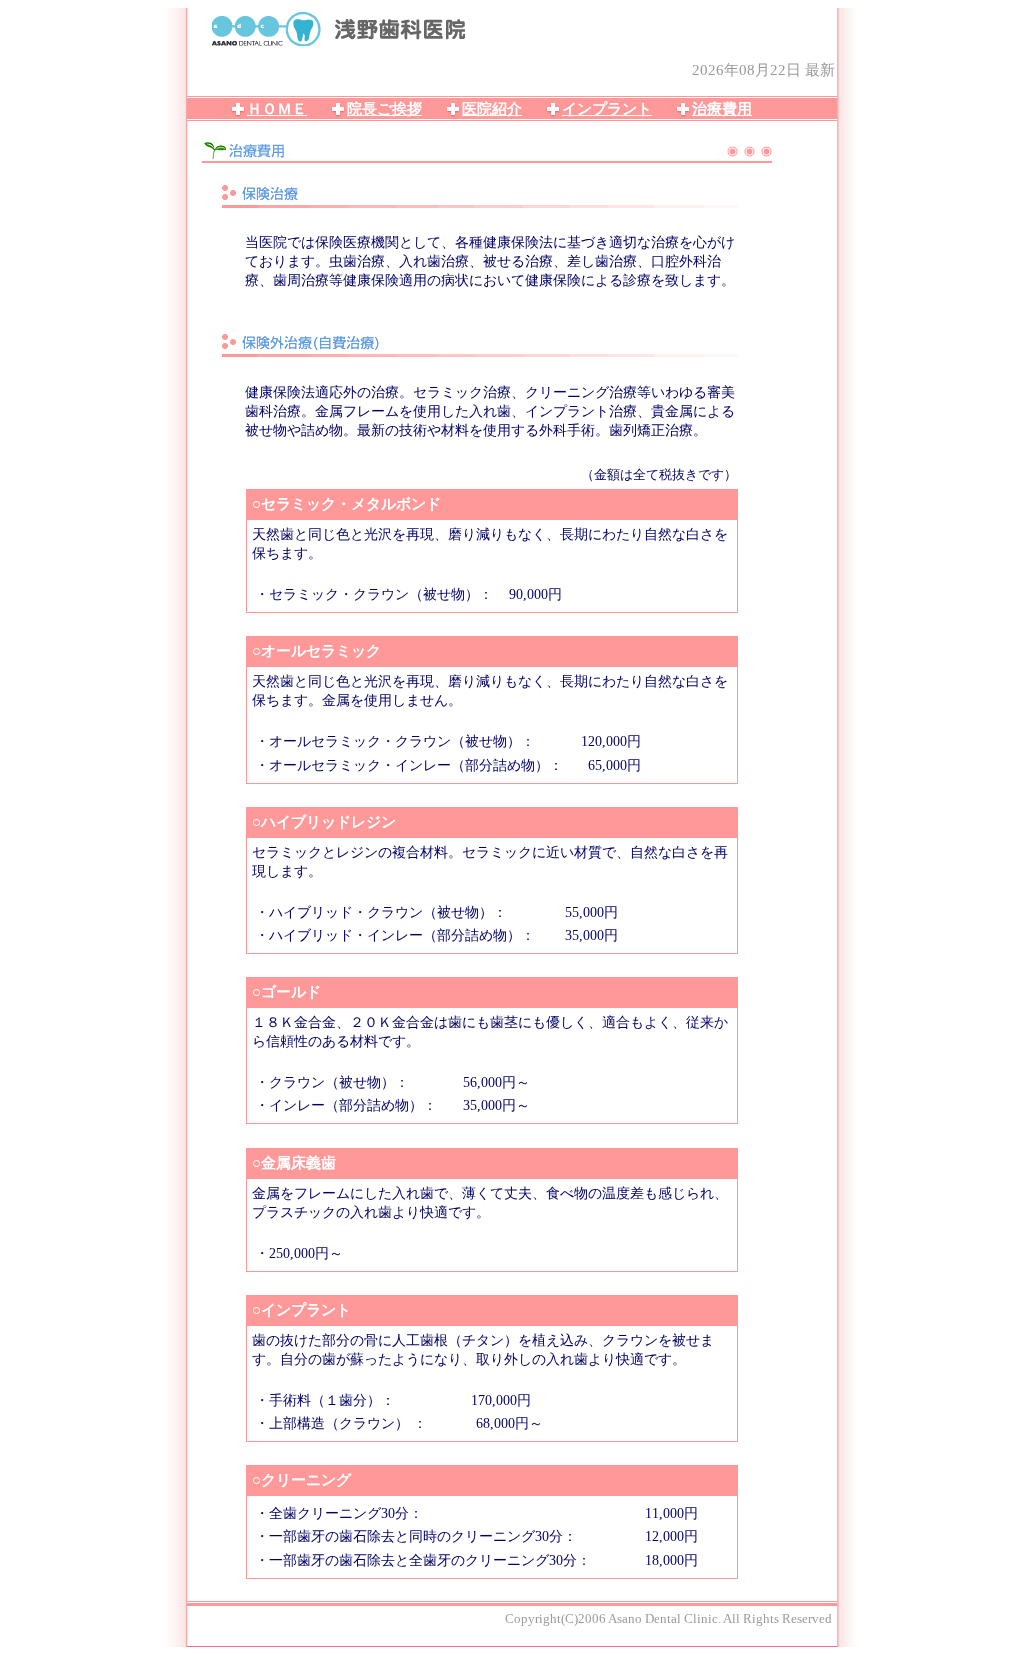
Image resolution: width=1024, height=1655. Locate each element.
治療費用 (722, 109)
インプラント (607, 109)
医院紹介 (492, 109)
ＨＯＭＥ (277, 109)
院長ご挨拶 (384, 109)
